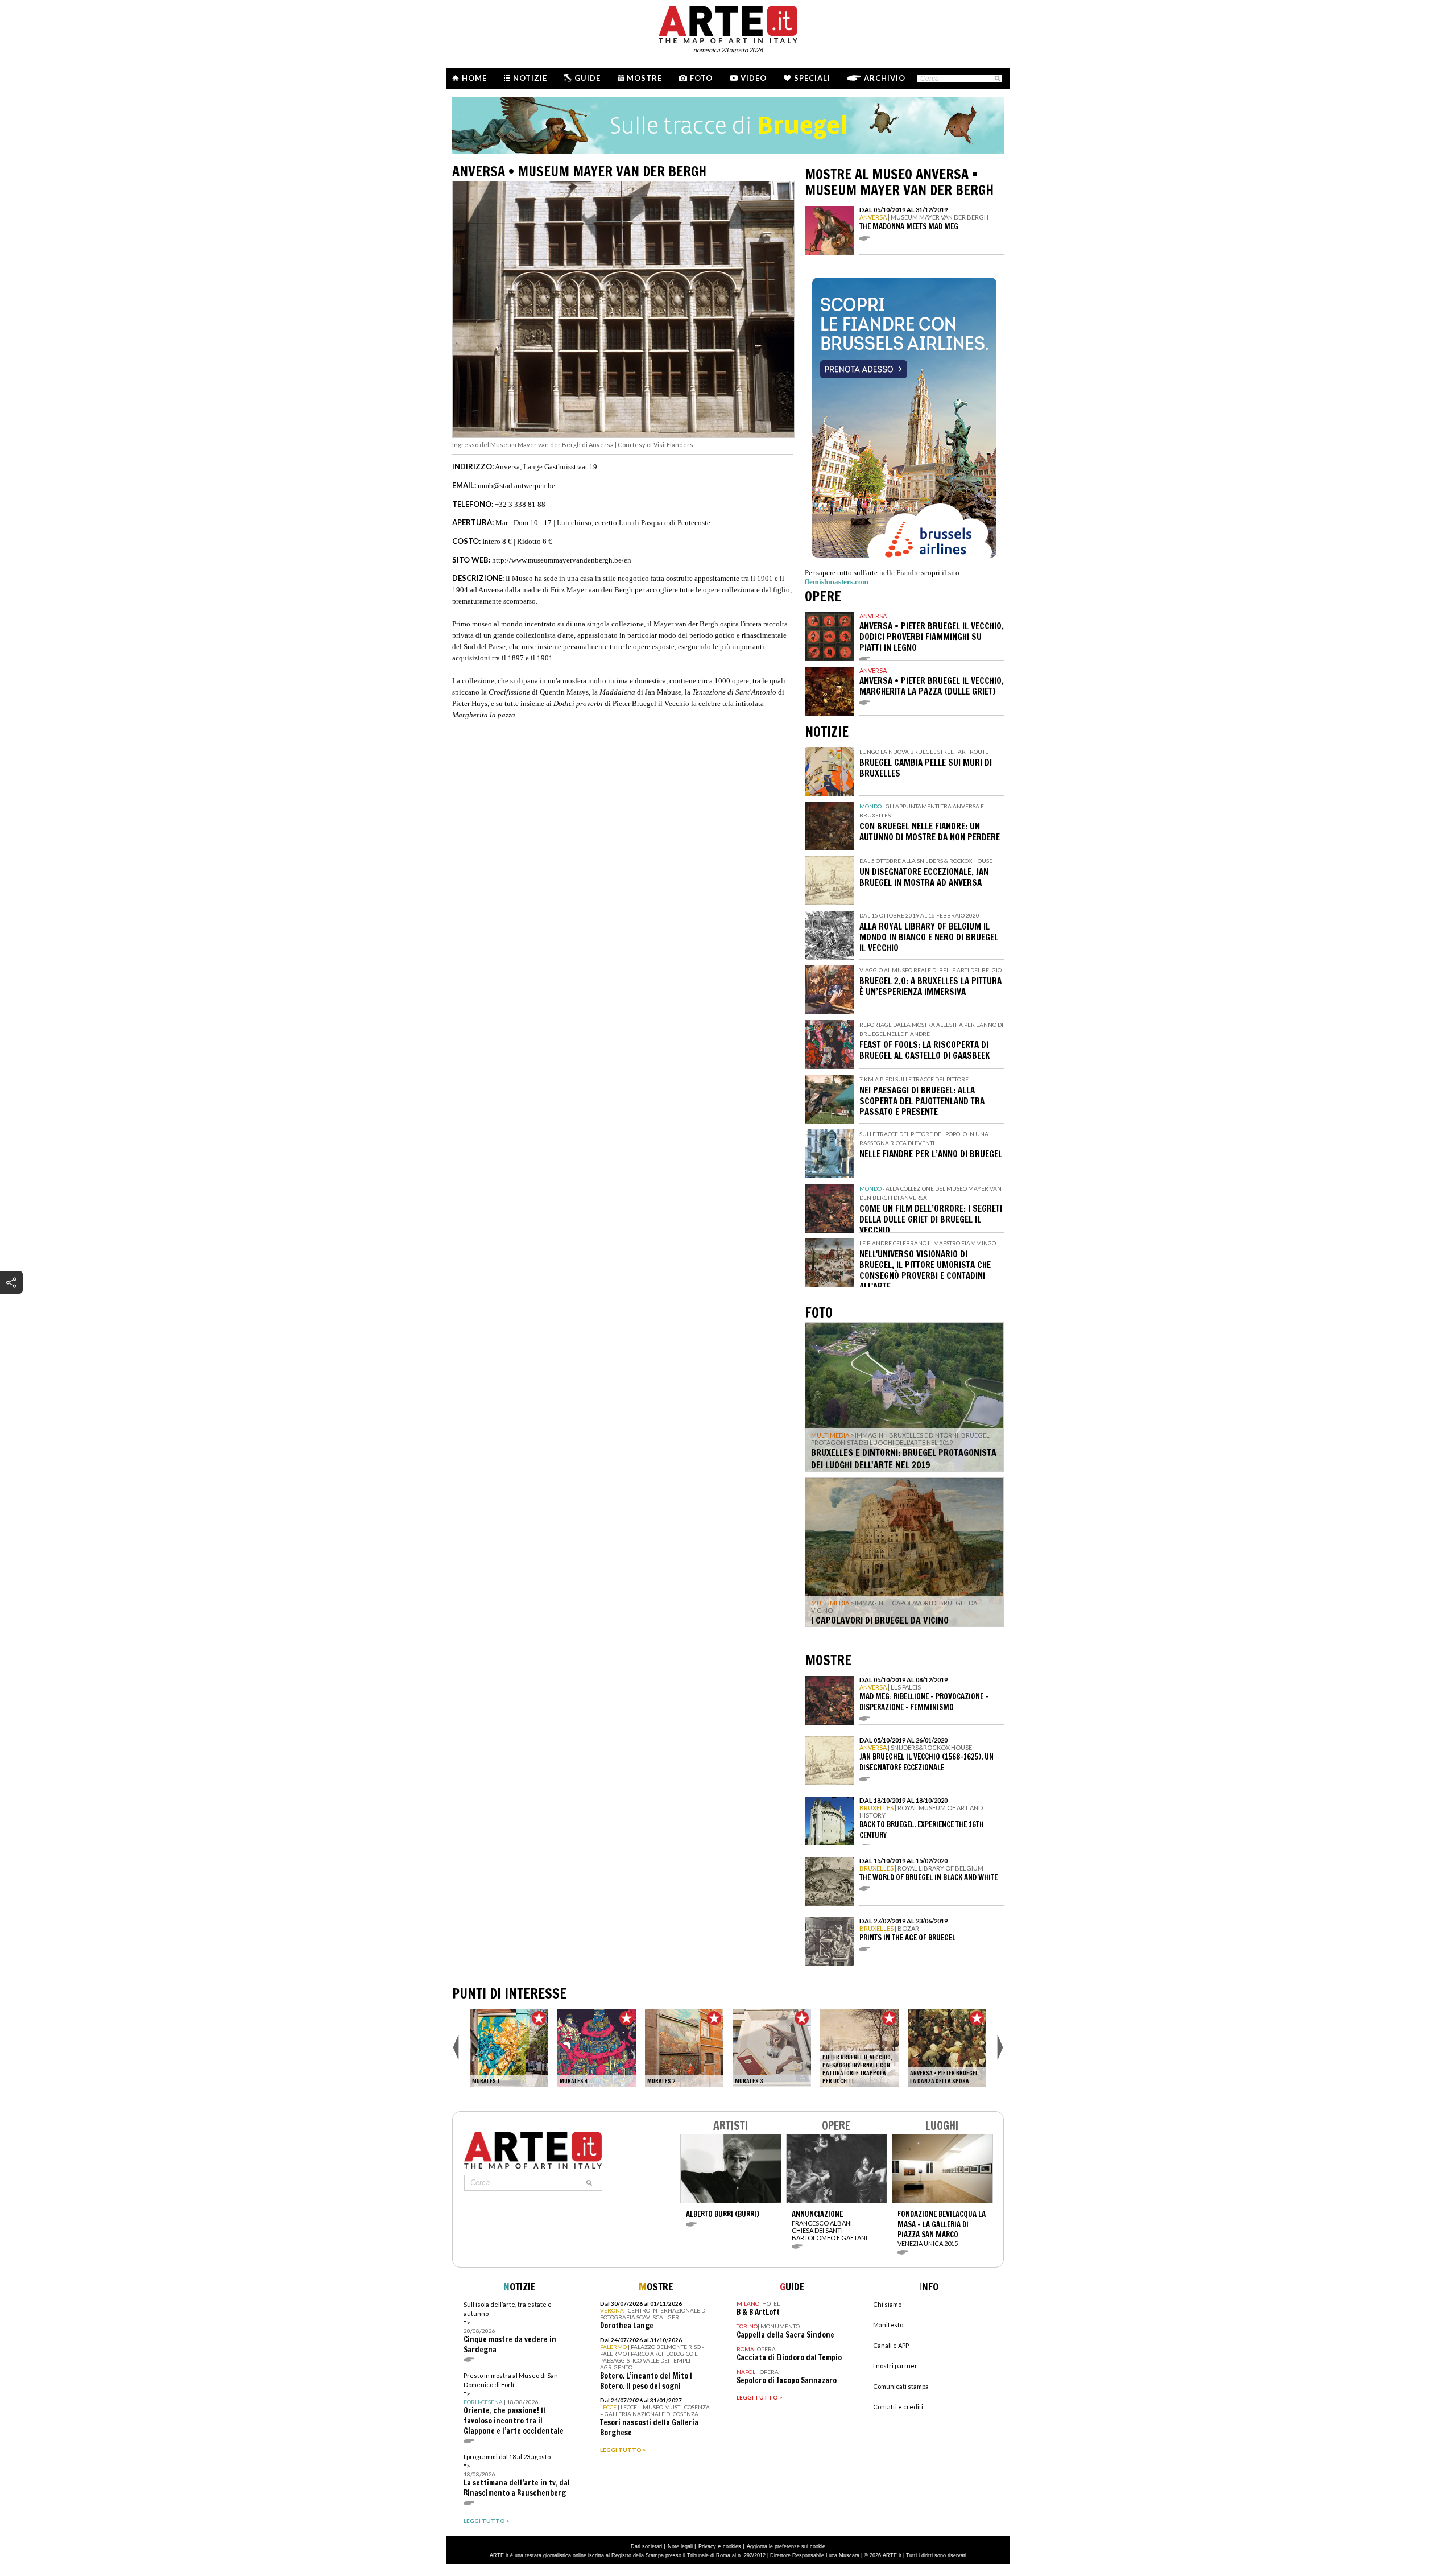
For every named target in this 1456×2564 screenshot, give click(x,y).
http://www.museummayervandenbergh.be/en (562, 560)
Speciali (812, 78)
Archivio (885, 78)
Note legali (680, 2546)
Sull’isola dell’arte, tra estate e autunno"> (510, 2328)
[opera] (509, 2048)
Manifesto (888, 2325)
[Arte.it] (728, 23)
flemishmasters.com (837, 582)
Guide (588, 78)
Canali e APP (891, 2345)
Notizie (530, 78)
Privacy (707, 2546)
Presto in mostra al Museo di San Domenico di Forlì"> (514, 2404)
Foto (701, 78)
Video (754, 78)
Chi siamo (887, 2304)
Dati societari (646, 2546)
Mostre (644, 78)
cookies (732, 2546)
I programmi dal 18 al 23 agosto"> (517, 2476)
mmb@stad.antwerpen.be (516, 486)
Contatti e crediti (898, 2407)
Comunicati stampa (901, 2386)
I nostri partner (895, 2366)
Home (474, 78)
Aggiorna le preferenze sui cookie (786, 2546)
